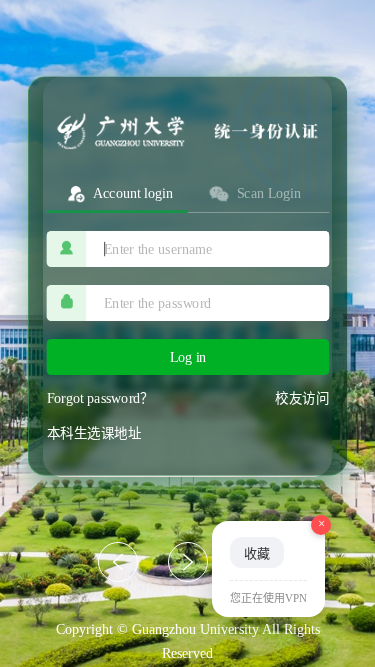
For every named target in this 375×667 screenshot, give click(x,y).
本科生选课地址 (94, 433)
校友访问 (302, 398)
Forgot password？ (100, 398)
